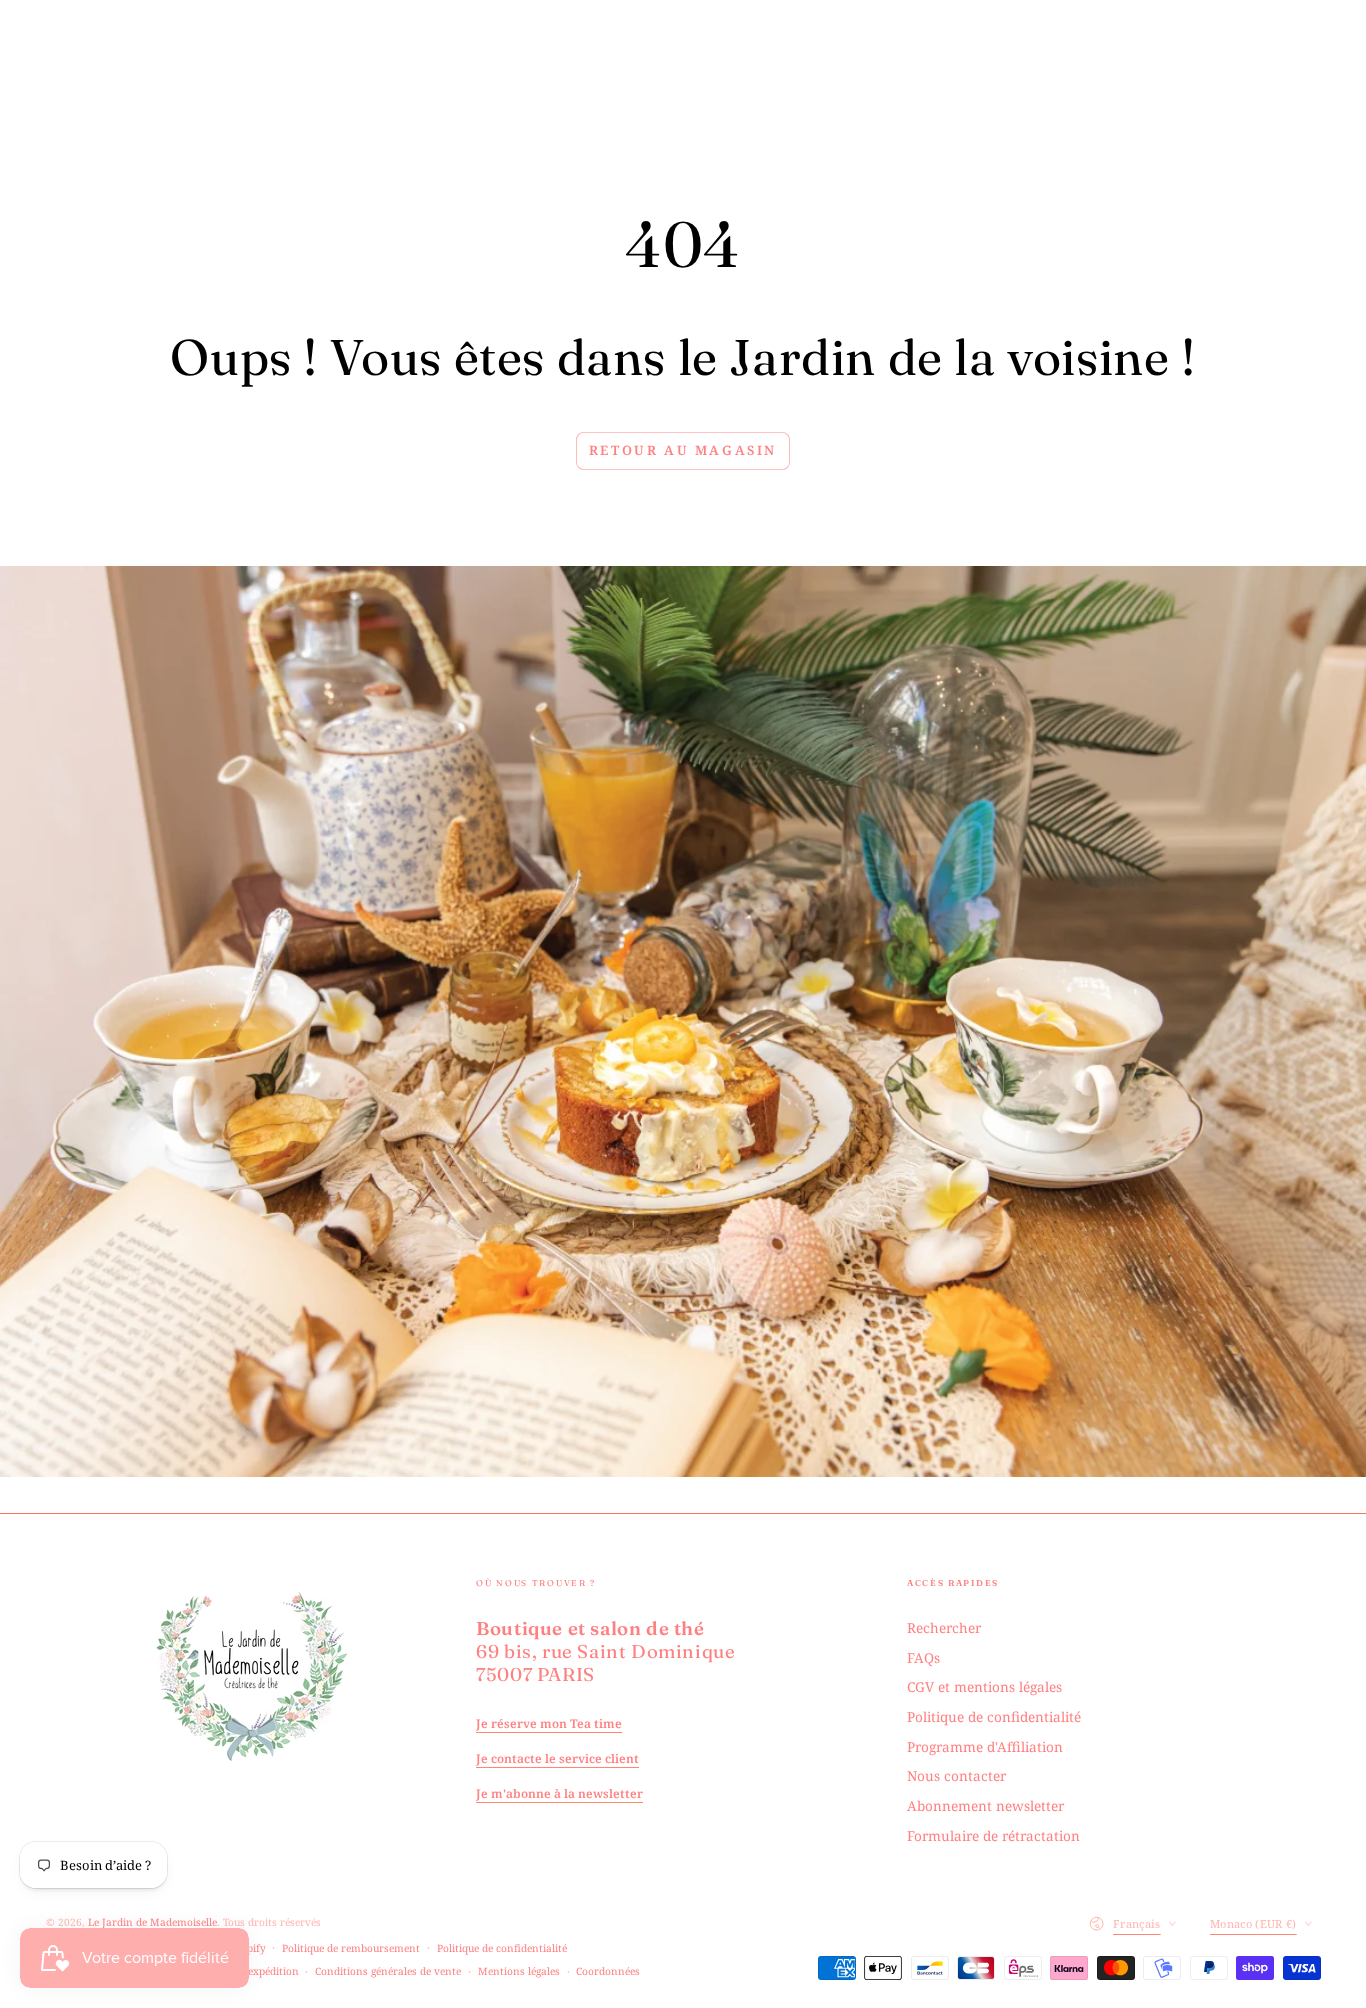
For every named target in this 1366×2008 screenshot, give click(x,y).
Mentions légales (519, 1971)
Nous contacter (956, 1775)
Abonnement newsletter (985, 1805)
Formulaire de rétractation (993, 1835)
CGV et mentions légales (984, 1686)
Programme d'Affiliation (985, 1746)
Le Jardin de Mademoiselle (152, 1922)
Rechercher (944, 1627)
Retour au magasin (683, 450)
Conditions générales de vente (388, 1971)
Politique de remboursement (351, 1948)
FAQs (923, 1657)
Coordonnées (608, 1971)
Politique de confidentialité (994, 1716)
